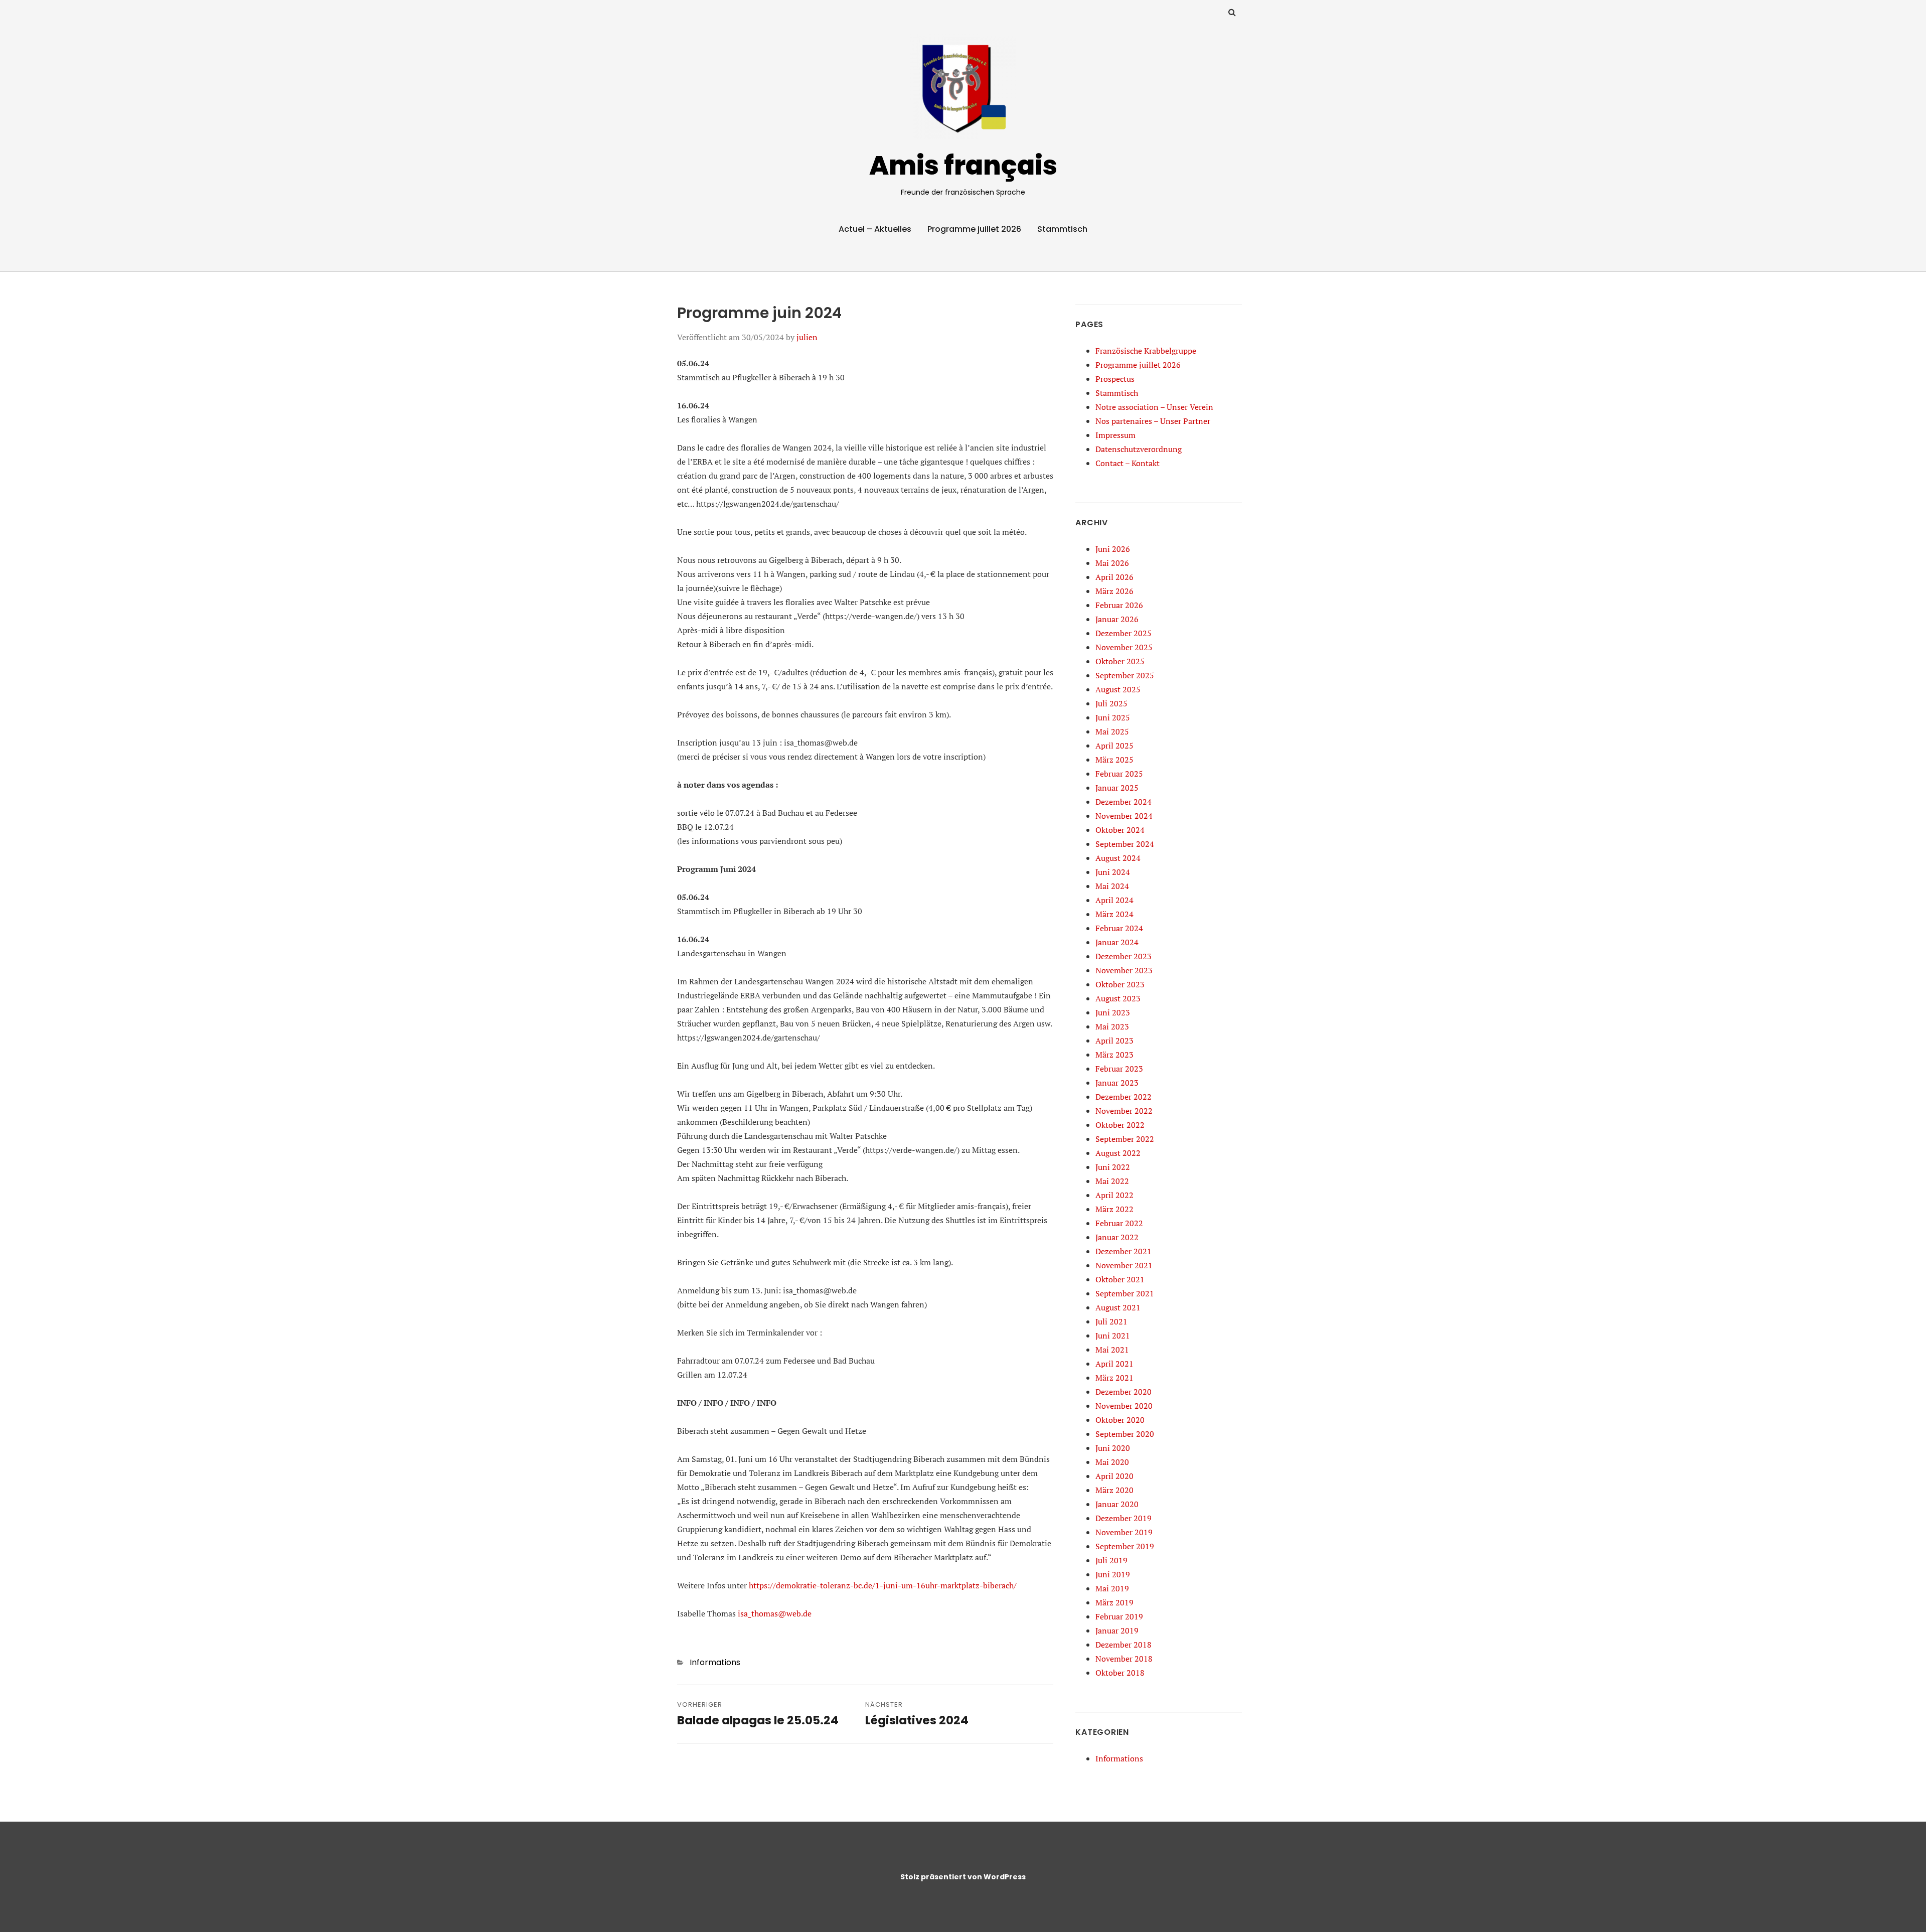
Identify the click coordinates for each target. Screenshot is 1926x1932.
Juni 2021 (1113, 1335)
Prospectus (1115, 379)
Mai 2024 (1112, 886)
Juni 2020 (1113, 1448)
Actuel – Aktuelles (875, 229)
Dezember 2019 (1123, 1518)
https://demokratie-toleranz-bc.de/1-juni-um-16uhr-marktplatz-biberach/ (883, 1585)
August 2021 (1118, 1307)
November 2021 (1124, 1265)
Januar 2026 (1117, 619)
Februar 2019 (1119, 1616)
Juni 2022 (1113, 1167)
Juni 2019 (1113, 1574)
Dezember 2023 (1123, 956)
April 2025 (1114, 746)
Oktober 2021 (1120, 1279)
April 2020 (1114, 1476)
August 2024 (1118, 858)
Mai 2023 (1112, 1026)
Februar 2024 (1119, 928)
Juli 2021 (1111, 1321)
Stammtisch (1062, 229)
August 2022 (1118, 1153)
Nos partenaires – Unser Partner (1153, 421)
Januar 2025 (1117, 788)
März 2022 (1114, 1209)
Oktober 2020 (1120, 1420)
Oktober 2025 (1120, 661)
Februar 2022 (1119, 1223)
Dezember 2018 (1123, 1645)
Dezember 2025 (1123, 633)
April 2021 (1114, 1364)
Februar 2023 (1119, 1069)
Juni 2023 (1113, 1012)
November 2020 (1124, 1406)
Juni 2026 (1113, 549)
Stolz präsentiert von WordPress (963, 1877)
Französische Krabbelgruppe (1146, 351)
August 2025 (1118, 689)
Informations (715, 1662)
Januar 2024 (1117, 942)
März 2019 (1114, 1602)
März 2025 (1114, 760)
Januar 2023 (1117, 1083)
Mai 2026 (1112, 563)
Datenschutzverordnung (1139, 449)
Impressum (1115, 435)
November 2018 (1124, 1659)
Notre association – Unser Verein (1154, 407)
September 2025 (1125, 675)
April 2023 (1114, 1041)
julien (807, 337)
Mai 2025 (1112, 731)
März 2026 (1114, 591)
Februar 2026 (1119, 605)
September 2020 (1125, 1434)
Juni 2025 (1113, 717)
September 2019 (1125, 1546)
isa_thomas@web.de (775, 1613)
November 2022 (1124, 1111)
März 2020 (1114, 1490)
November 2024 (1124, 816)
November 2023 (1124, 970)
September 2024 (1125, 844)
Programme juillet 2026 (974, 229)
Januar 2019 (1117, 1630)
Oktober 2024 (1120, 830)
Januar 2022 (1117, 1237)
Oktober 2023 (1120, 984)
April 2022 (1114, 1195)
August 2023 (1118, 998)
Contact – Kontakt (1128, 463)
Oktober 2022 (1120, 1125)
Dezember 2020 (1123, 1392)
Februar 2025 (1119, 774)
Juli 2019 (1111, 1560)
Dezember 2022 (1123, 1097)
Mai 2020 (1112, 1462)
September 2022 (1125, 1139)
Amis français (963, 165)
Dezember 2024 (1123, 802)
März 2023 (1114, 1055)
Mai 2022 (1112, 1181)
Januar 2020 (1117, 1504)
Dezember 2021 (1123, 1251)
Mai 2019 (1112, 1588)
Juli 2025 (1111, 703)
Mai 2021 (1112, 1350)
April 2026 (1114, 577)
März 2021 (1114, 1378)
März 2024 (1114, 914)
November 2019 (1124, 1532)
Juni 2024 (1113, 872)
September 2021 (1125, 1293)
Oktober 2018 (1120, 1673)
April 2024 (1114, 900)
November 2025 (1124, 647)
